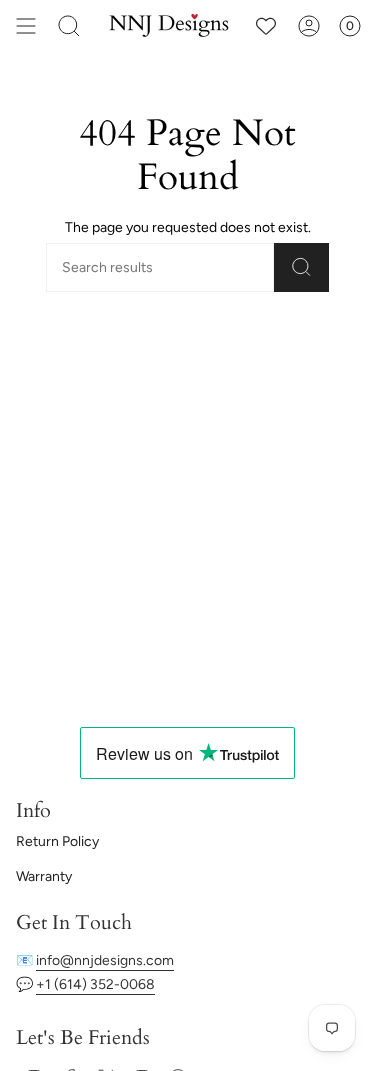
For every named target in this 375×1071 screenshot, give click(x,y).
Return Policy (57, 841)
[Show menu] (26, 26)
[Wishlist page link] (266, 26)
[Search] (69, 26)
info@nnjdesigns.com (105, 960)
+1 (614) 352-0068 (95, 984)
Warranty (44, 876)
